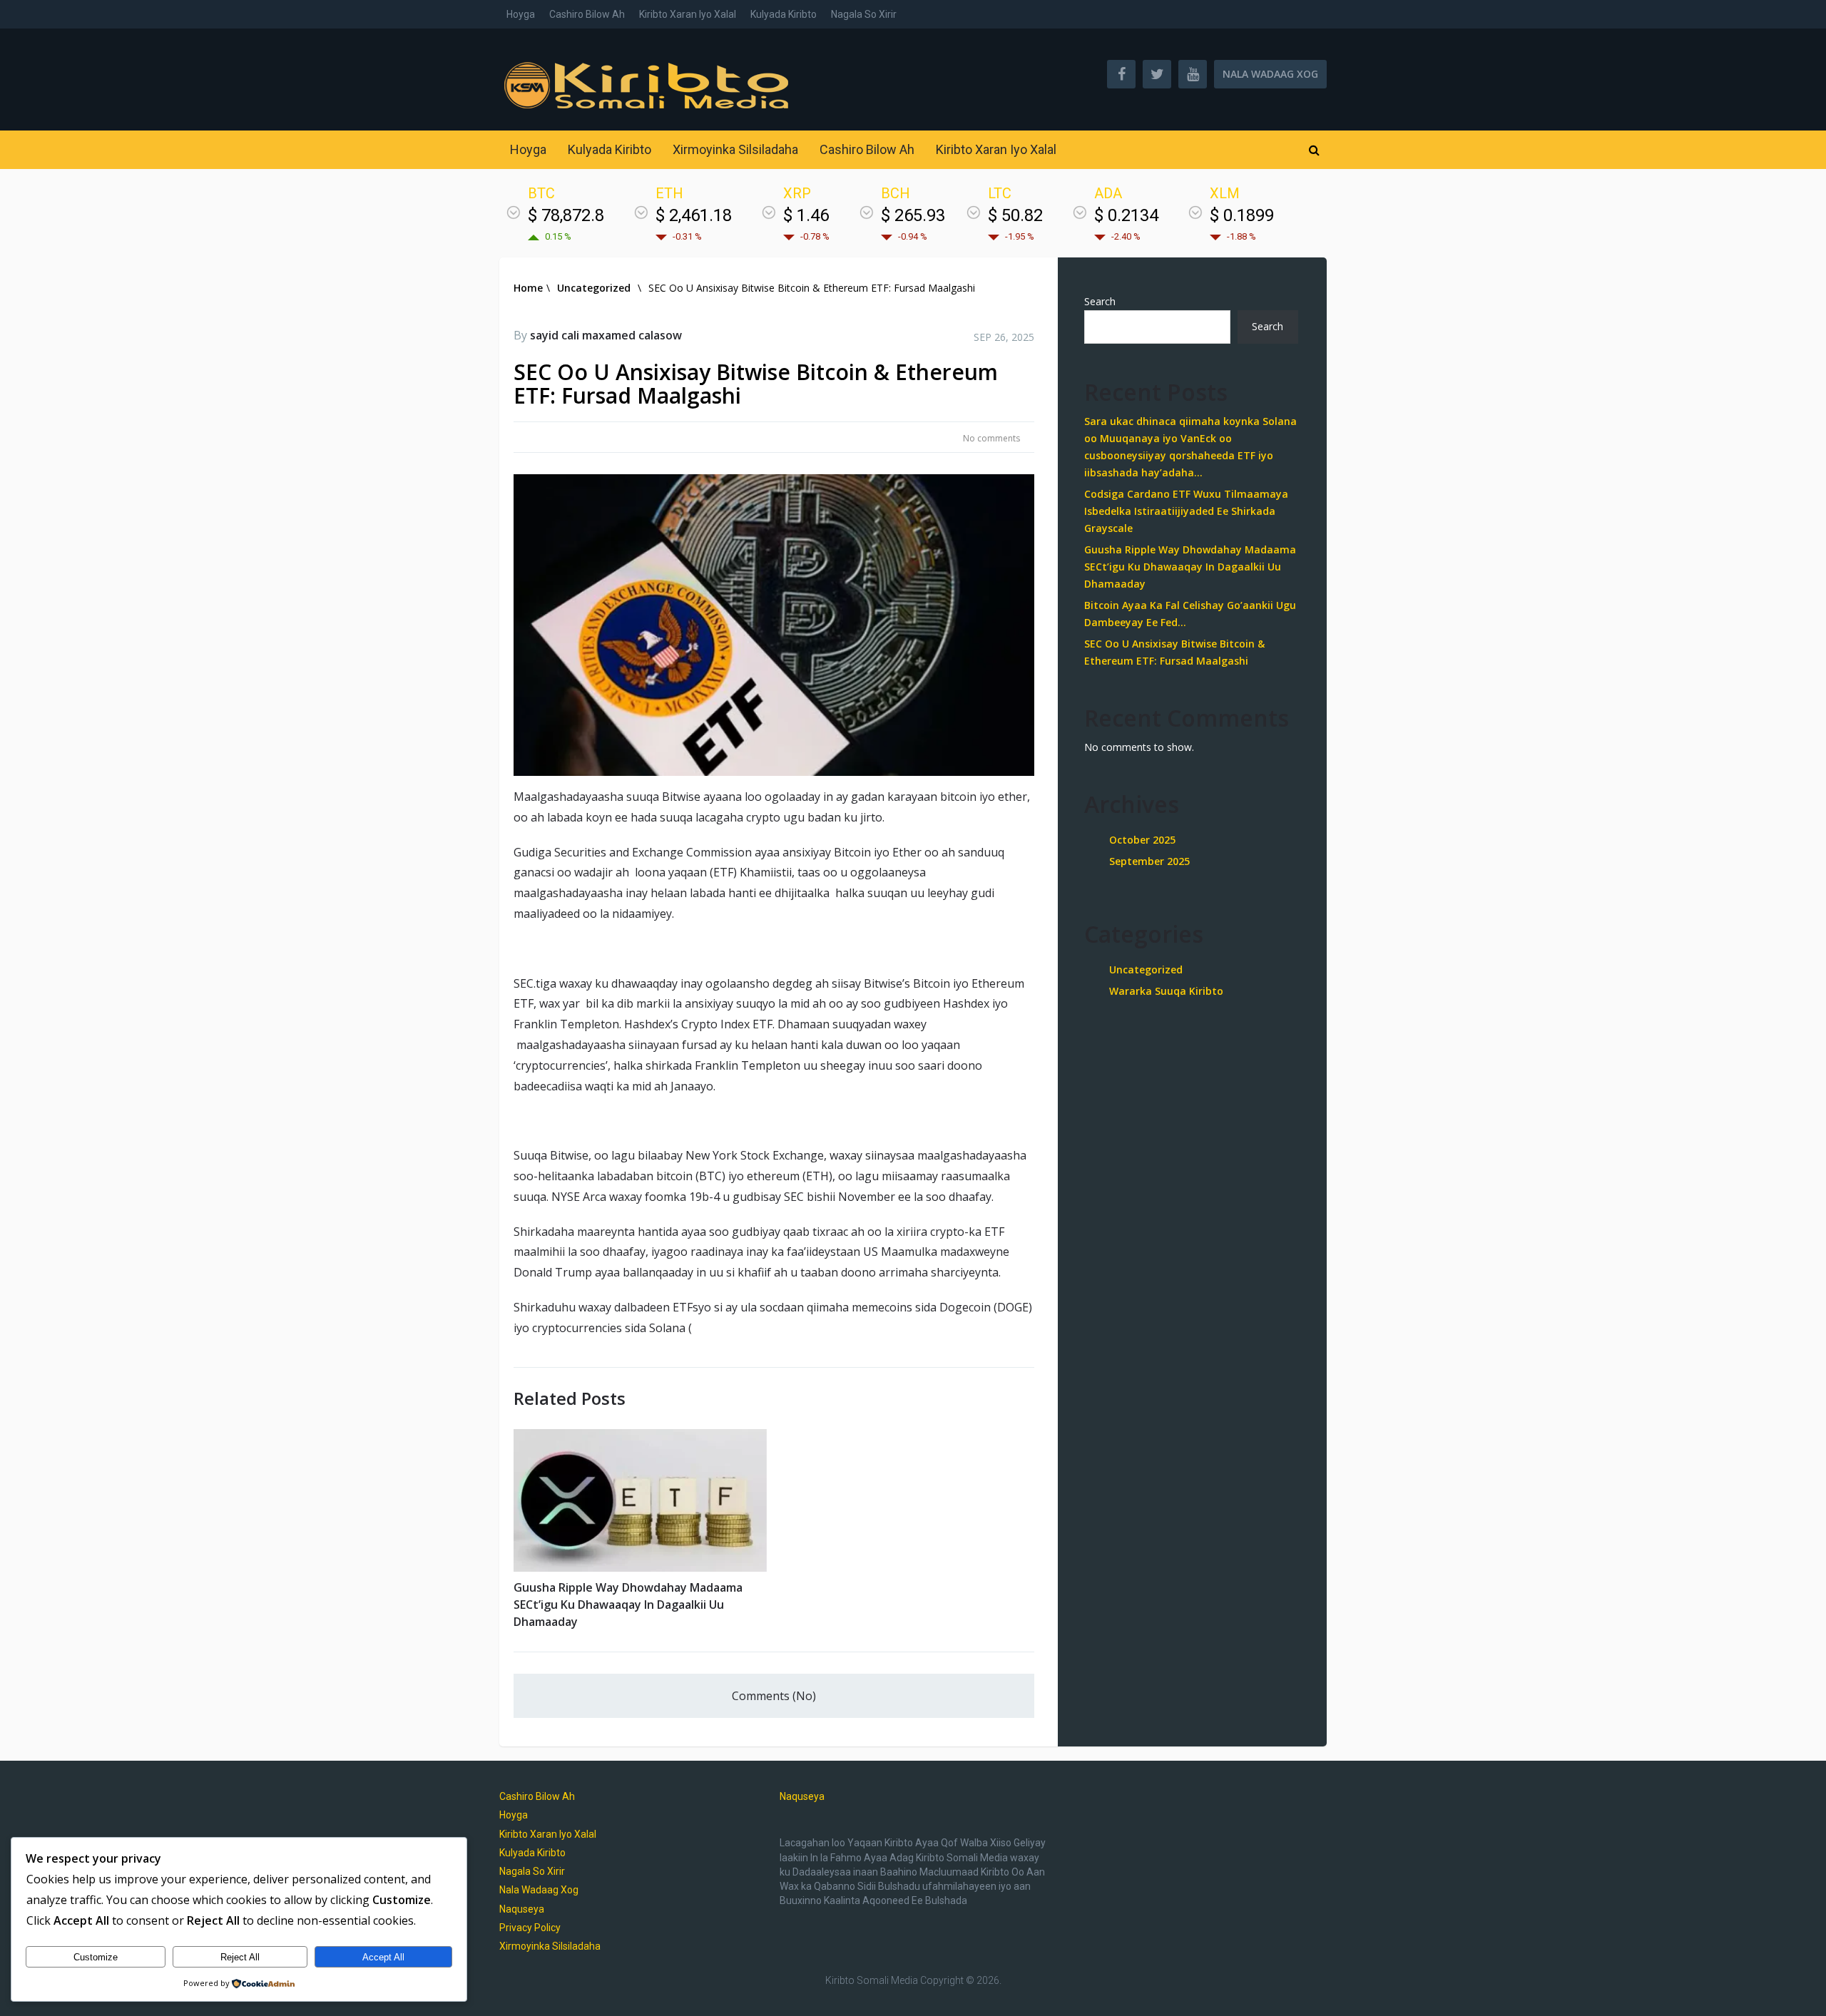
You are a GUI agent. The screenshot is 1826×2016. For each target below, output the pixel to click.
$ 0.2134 (1126, 215)
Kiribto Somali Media (872, 1980)
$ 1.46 (806, 215)
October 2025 (1142, 840)
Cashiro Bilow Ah (587, 14)
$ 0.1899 (1242, 215)
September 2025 (1149, 861)
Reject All (240, 1957)
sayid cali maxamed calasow (606, 335)
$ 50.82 (1015, 215)
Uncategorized (1146, 969)
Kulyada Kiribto (784, 14)
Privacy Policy (530, 1928)
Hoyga (521, 14)
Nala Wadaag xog (1270, 74)
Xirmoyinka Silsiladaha (735, 149)
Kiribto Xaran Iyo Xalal (688, 14)
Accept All (383, 1957)
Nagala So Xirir (864, 14)
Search (1100, 301)
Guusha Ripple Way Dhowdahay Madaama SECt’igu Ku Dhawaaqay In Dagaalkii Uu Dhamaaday (628, 1605)
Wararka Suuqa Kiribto (1166, 991)
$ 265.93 (913, 215)
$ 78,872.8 (566, 215)
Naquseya (522, 1909)
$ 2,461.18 (694, 215)
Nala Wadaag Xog (539, 1890)
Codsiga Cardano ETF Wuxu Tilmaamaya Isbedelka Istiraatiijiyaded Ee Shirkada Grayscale (1186, 511)
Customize (96, 1957)
